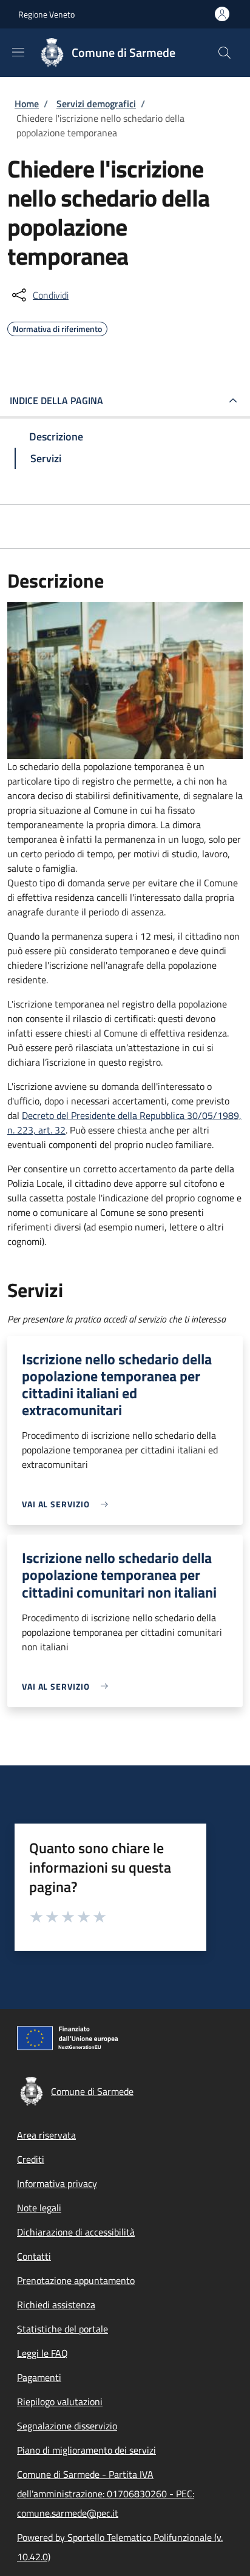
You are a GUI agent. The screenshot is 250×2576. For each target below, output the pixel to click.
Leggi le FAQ (42, 2353)
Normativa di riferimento (57, 327)
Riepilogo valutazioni (60, 2402)
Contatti (34, 2256)
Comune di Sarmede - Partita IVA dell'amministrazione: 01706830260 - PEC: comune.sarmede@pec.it (106, 2494)
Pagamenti (39, 2377)
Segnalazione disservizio (67, 2426)
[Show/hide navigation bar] (18, 52)
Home (27, 104)
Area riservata (46, 2135)
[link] (68, 1504)
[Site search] (225, 53)
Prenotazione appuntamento (76, 2280)
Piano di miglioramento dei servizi (86, 2450)
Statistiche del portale (62, 2329)
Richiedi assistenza (56, 2305)
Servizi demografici (96, 104)
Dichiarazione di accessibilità (76, 2232)
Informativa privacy (57, 2183)
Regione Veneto (46, 14)
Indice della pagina (56, 400)
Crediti (31, 2159)
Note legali (39, 2208)
